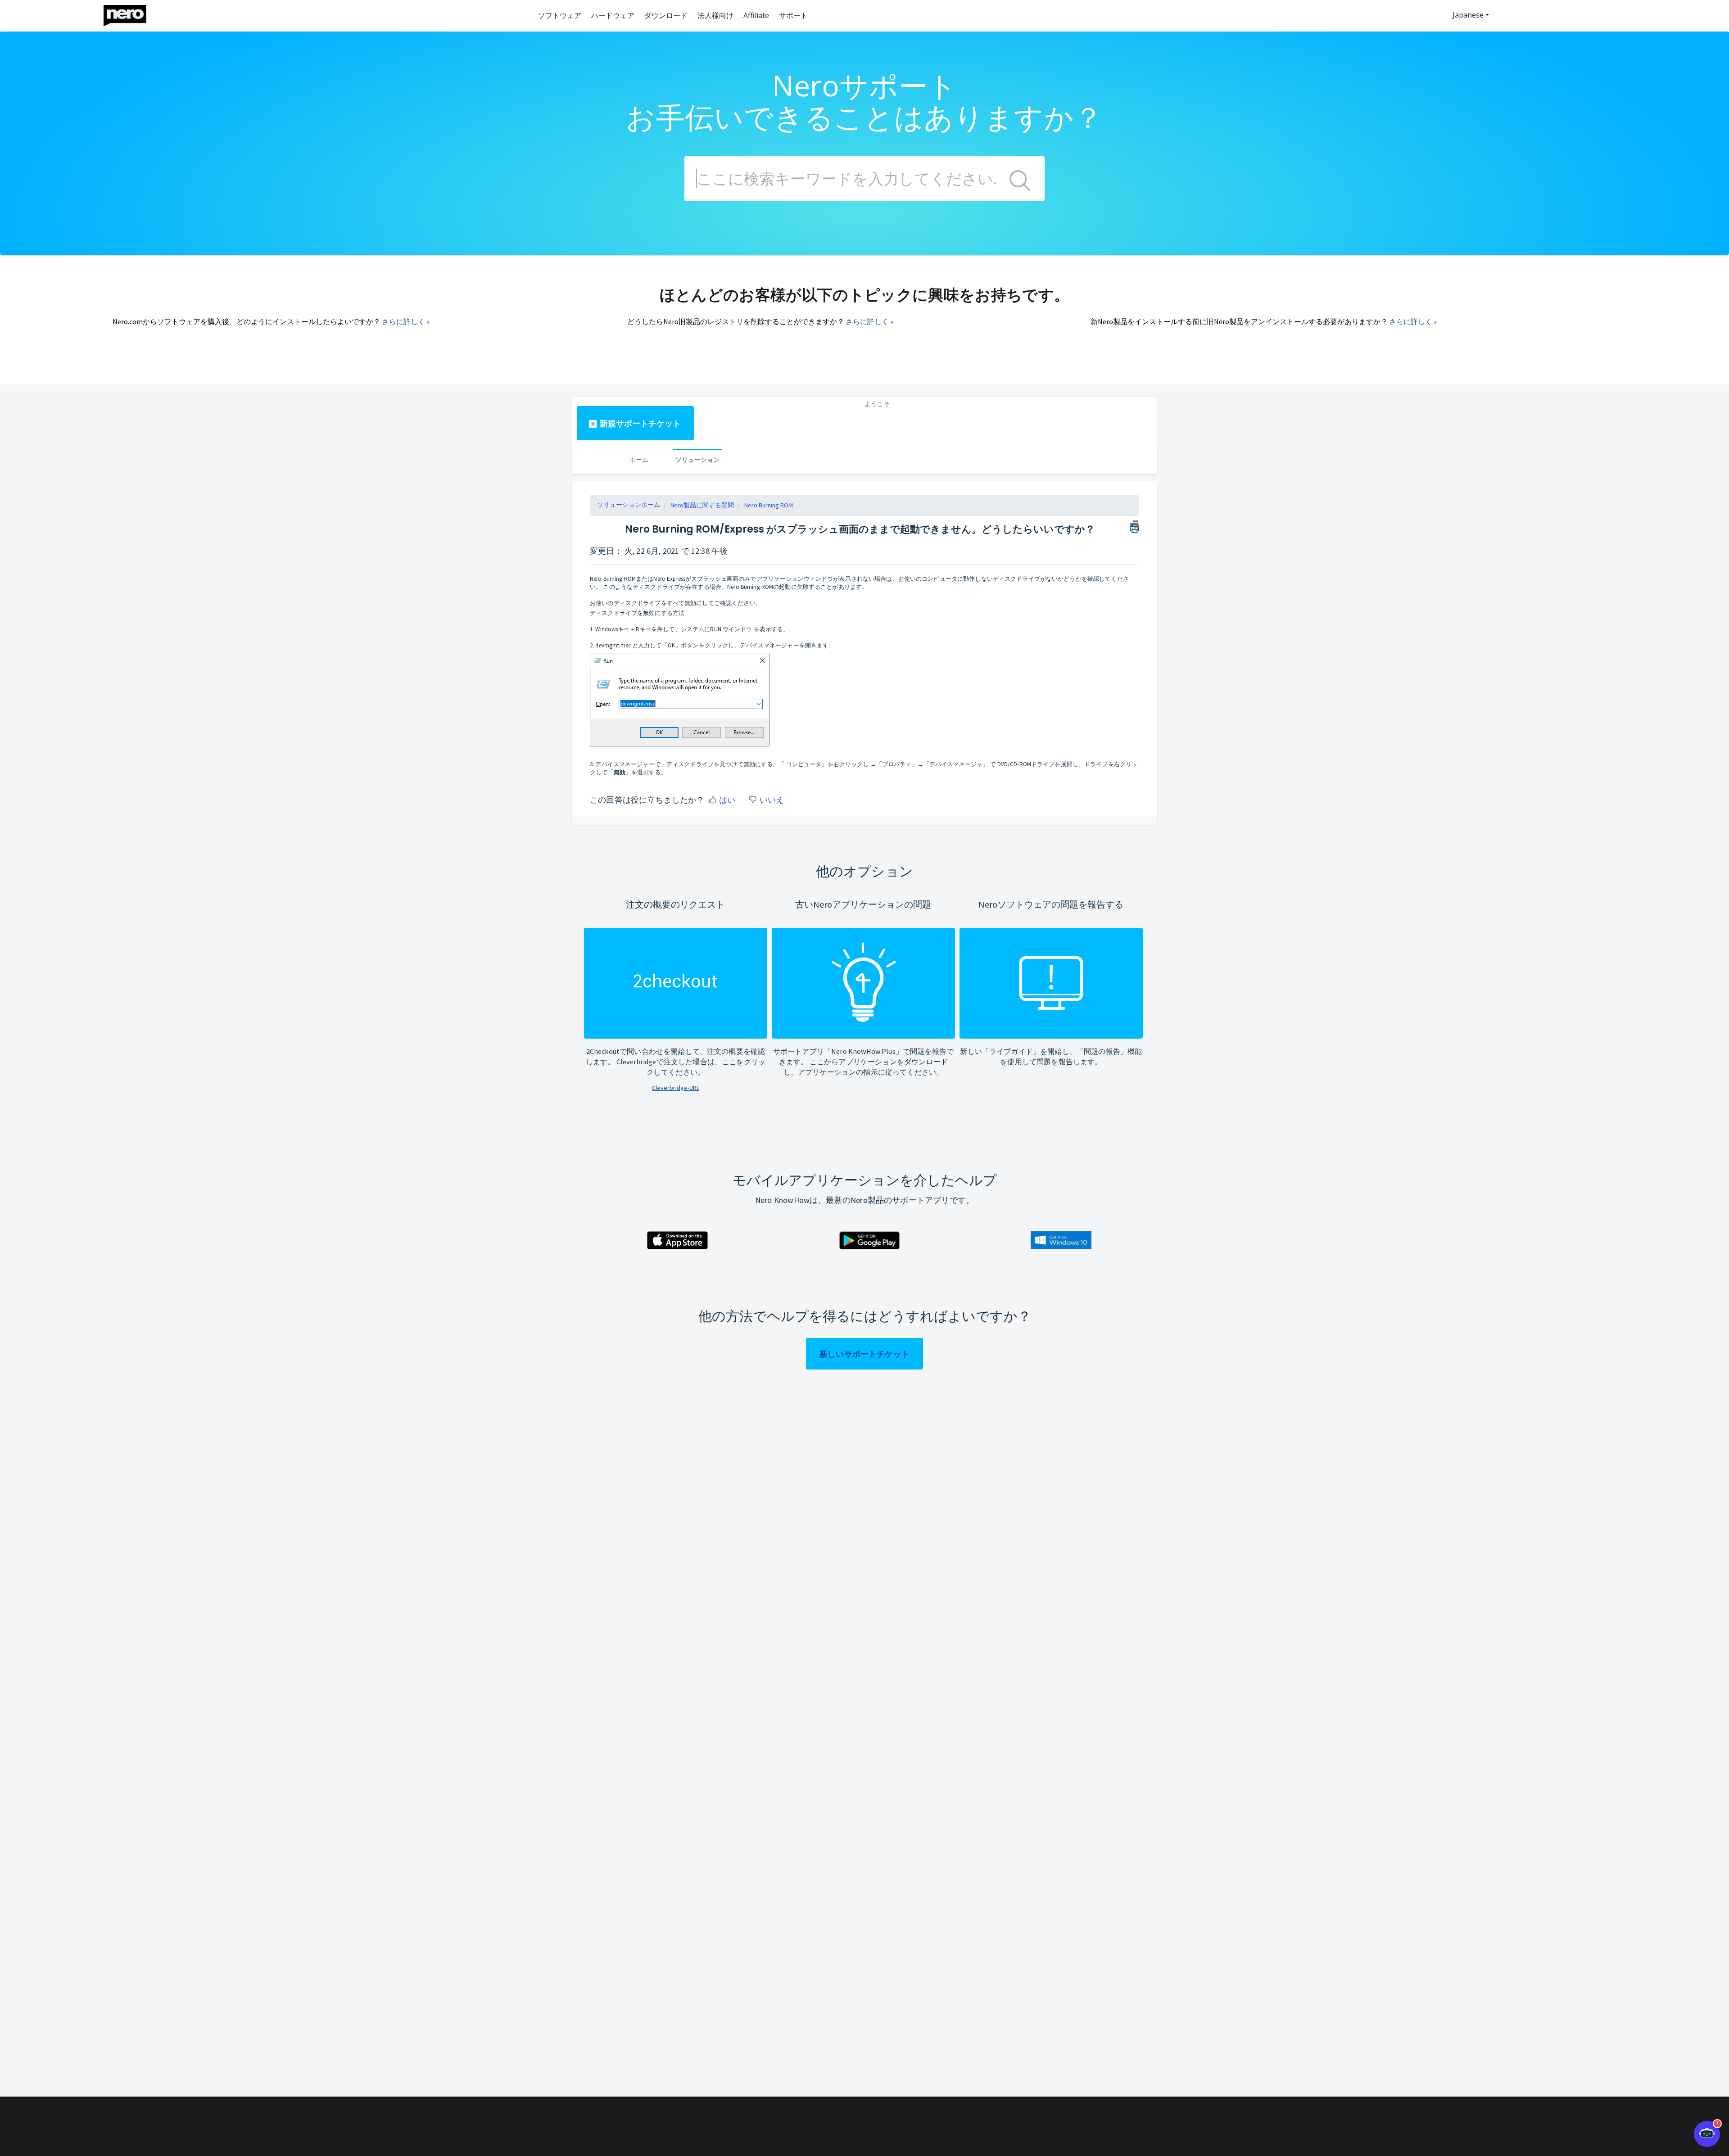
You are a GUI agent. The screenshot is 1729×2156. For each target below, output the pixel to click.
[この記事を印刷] (1134, 525)
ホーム (639, 459)
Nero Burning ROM (769, 505)
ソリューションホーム (629, 505)
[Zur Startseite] (131, 13)
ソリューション (697, 459)
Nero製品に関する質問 (702, 505)
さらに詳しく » (406, 321)
